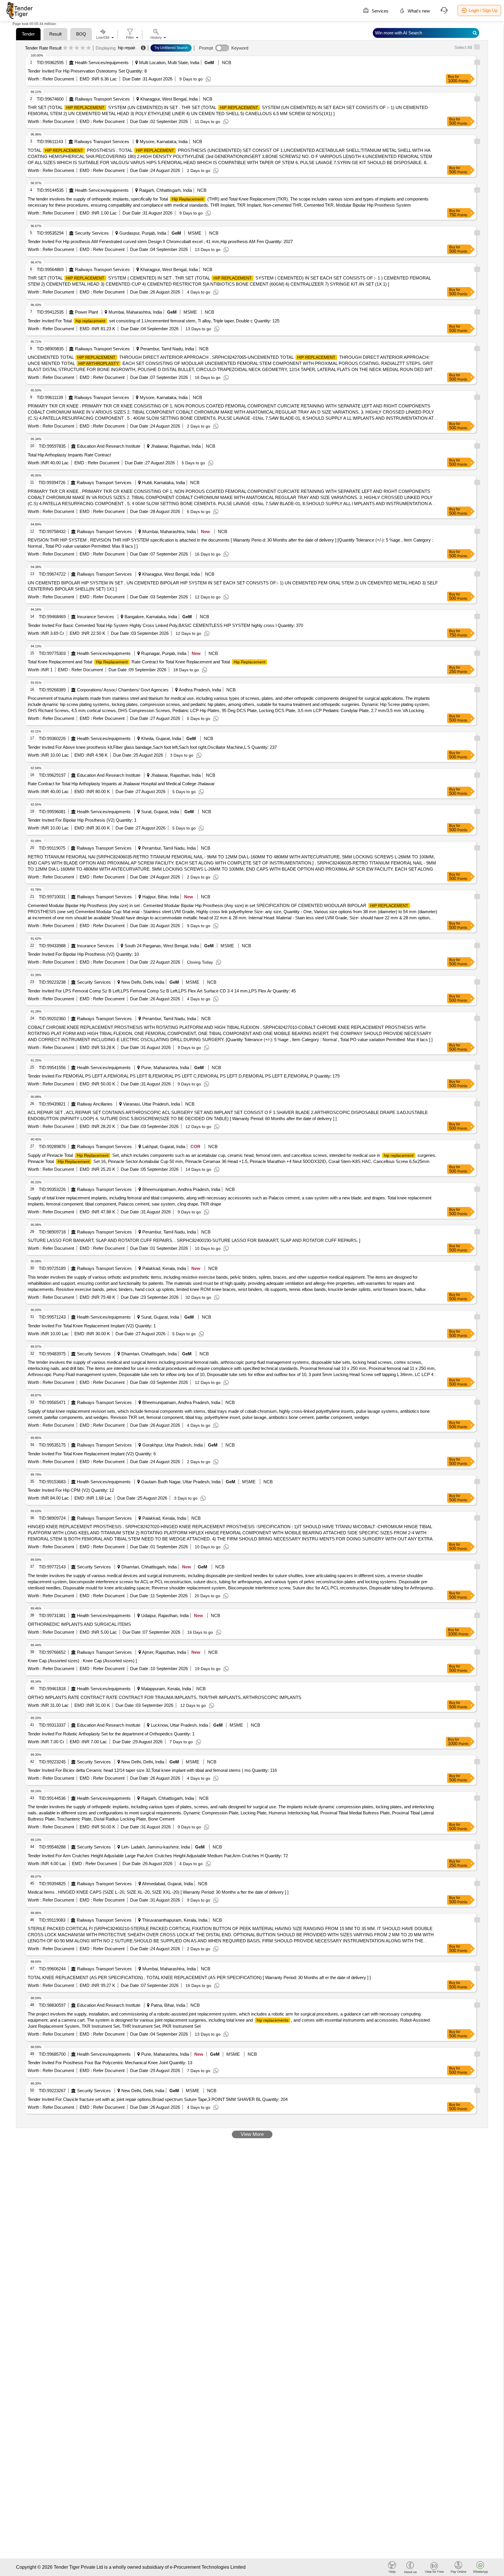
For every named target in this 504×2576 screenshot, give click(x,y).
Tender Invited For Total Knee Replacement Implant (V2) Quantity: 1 (92, 1326)
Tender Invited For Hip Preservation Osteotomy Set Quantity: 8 (87, 71)
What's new (418, 11)
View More (252, 2134)
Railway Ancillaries (95, 1104)
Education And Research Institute (109, 446)
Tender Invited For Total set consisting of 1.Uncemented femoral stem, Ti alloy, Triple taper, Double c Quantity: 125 (154, 321)
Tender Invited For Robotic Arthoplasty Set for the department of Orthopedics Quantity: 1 (111, 1734)
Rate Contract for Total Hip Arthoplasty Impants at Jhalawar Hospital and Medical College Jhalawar (121, 784)
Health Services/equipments (102, 63)
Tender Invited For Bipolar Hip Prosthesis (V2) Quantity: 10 (83, 954)
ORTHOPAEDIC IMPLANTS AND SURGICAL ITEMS (79, 1624)
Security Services (92, 233)
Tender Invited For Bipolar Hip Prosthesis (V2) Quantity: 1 (82, 820)
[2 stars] (71, 48)
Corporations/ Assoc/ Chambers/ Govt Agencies (123, 690)
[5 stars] (89, 48)
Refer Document (58, 79)
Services (379, 11)
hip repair (127, 48)
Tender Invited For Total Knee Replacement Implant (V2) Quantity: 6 (92, 1454)
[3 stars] (77, 48)
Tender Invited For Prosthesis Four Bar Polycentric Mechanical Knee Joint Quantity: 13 (110, 2063)
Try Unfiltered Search (171, 48)
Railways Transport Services (102, 99)
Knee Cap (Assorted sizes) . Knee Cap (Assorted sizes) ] (82, 1661)
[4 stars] (83, 48)
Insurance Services (96, 617)
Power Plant (86, 312)
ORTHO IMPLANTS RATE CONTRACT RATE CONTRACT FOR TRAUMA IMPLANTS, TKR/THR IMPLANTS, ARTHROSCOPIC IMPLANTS (164, 1697)
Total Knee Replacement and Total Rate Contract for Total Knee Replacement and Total (147, 662)
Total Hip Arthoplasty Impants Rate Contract (69, 455)
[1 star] (65, 48)
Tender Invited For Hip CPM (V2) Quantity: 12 (71, 1490)
